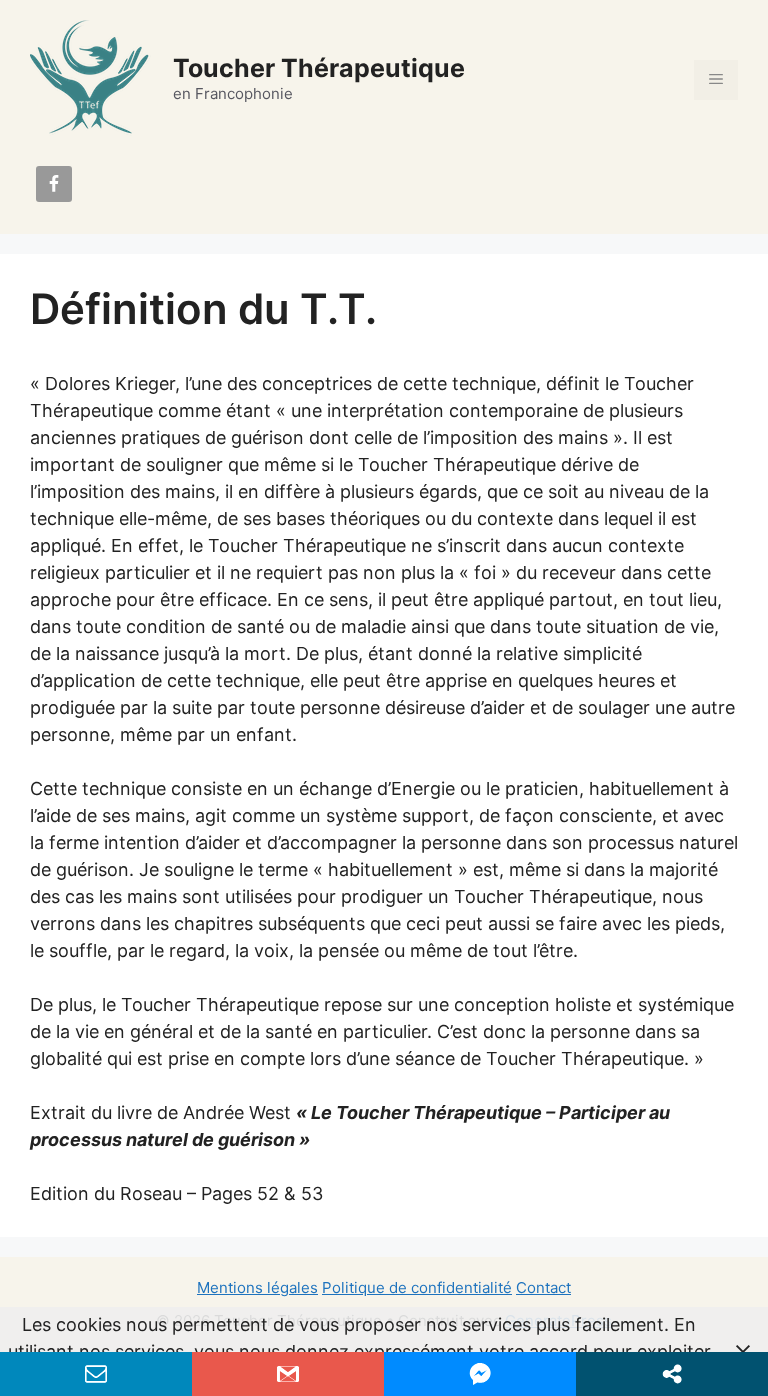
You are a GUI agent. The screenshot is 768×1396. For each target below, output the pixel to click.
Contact (543, 1287)
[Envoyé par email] (96, 1374)
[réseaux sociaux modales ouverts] (672, 1374)
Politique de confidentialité (417, 1287)
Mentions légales (257, 1287)
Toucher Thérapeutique (319, 68)
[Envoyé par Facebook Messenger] (480, 1374)
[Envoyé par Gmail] (288, 1374)
